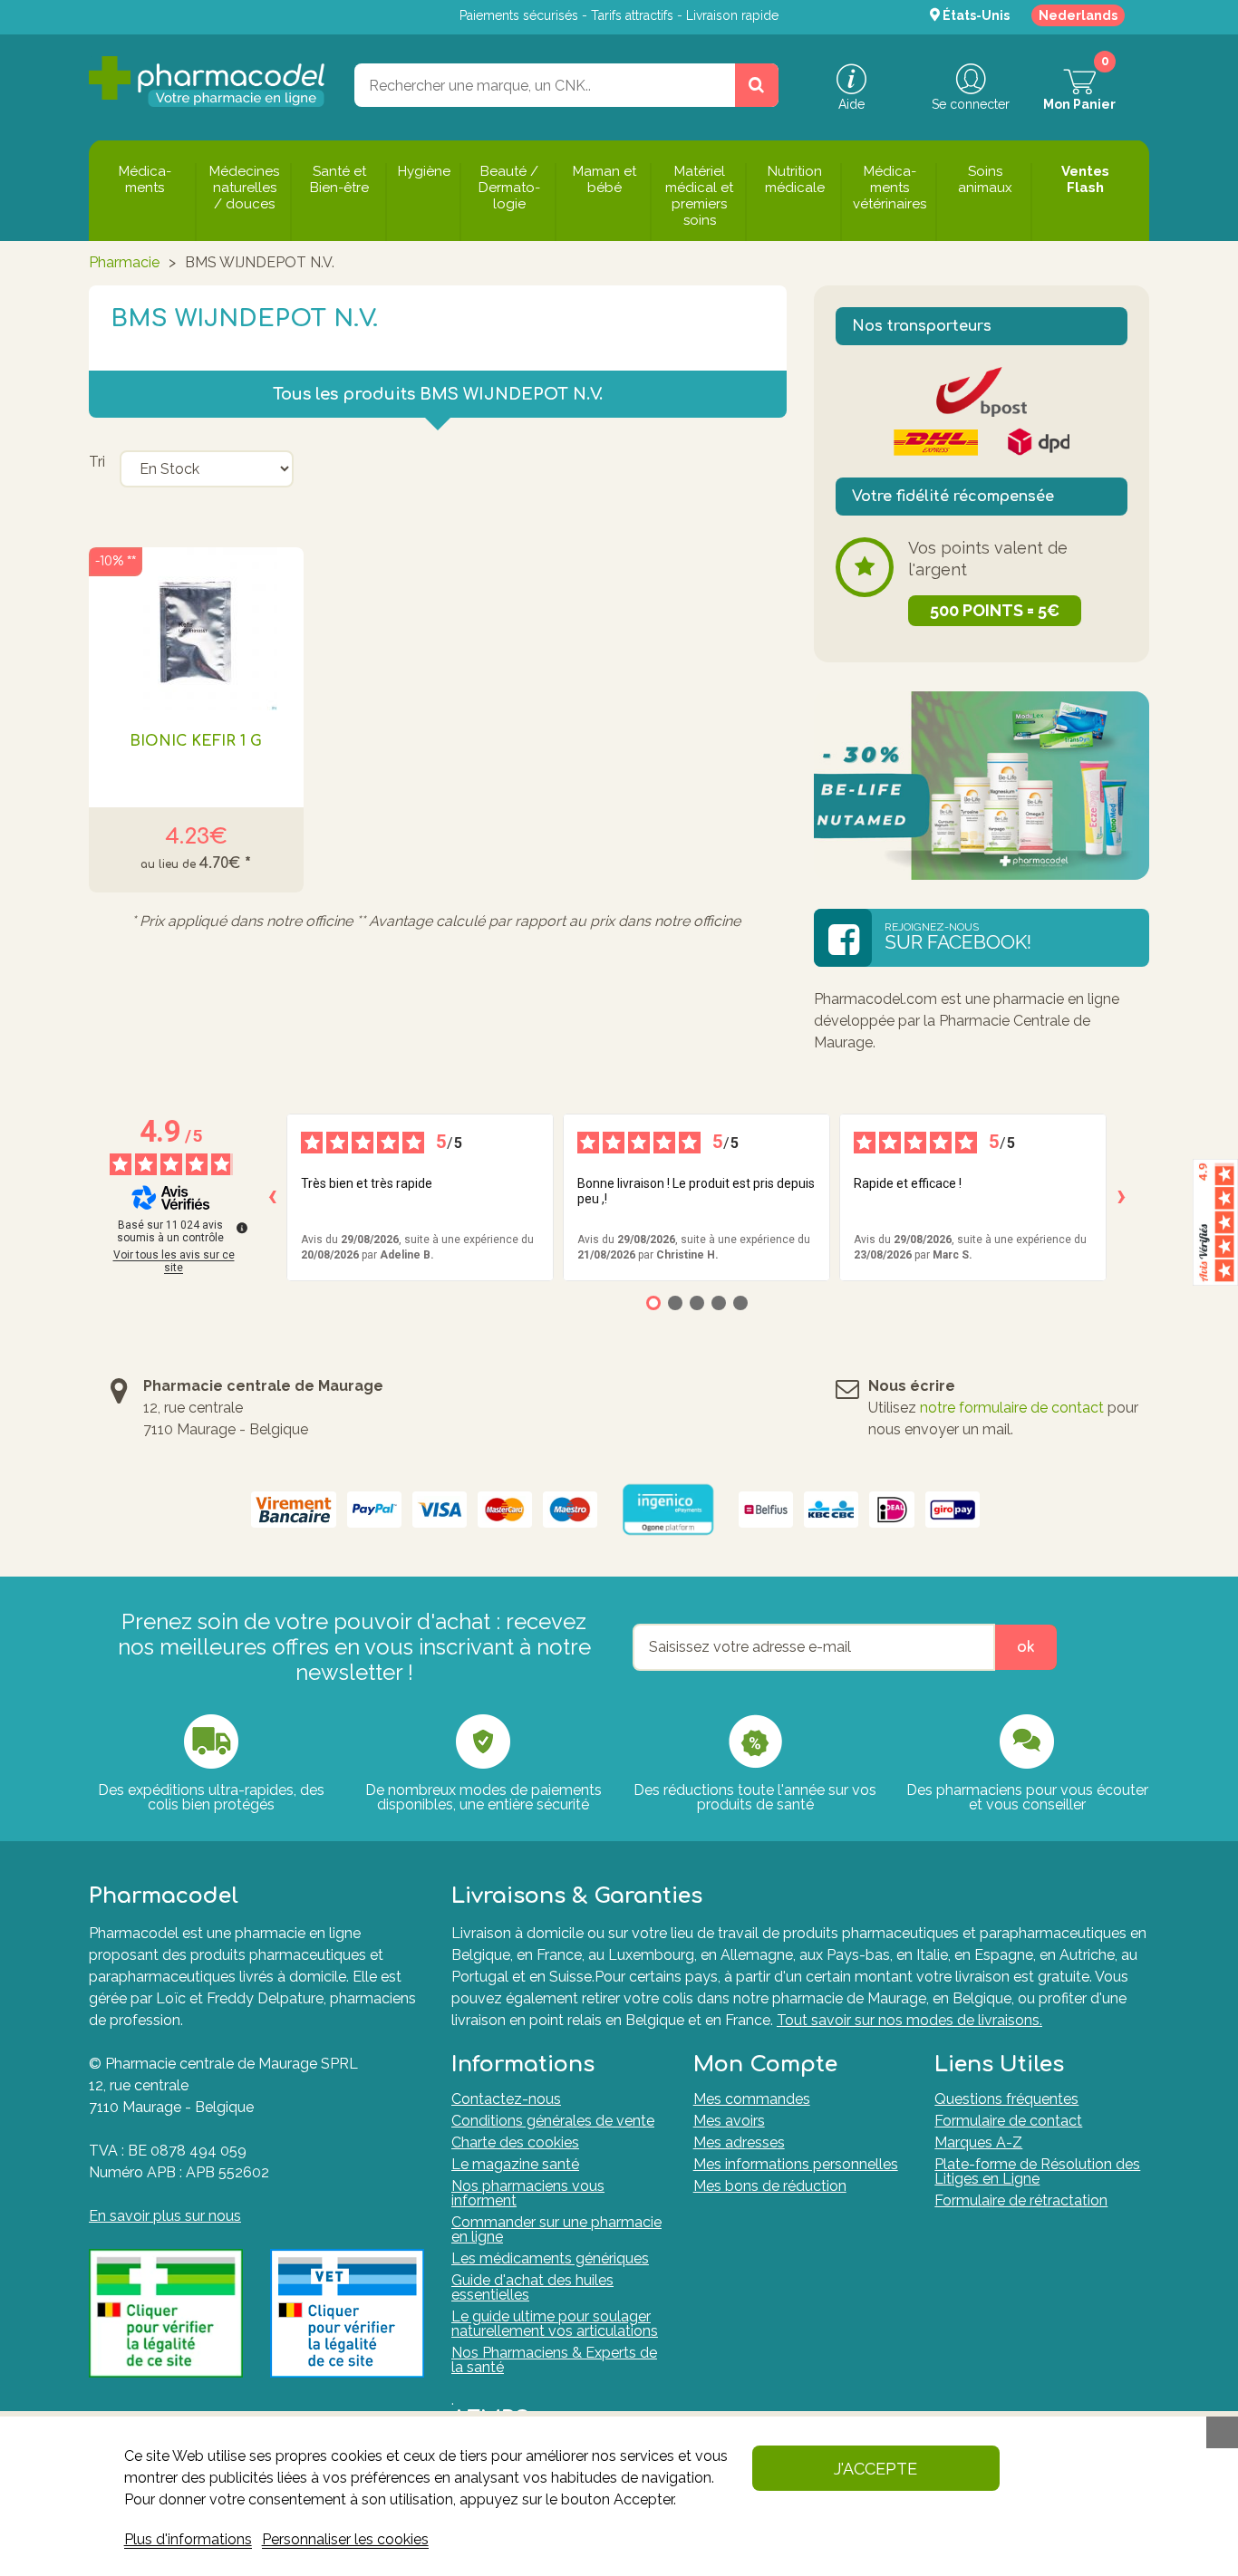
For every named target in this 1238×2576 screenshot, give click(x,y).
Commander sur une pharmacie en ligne (556, 2229)
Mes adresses (739, 2142)
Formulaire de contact (1008, 2121)
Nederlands (1078, 15)
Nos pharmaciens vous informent (528, 2193)
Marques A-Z (978, 2142)
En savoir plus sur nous (165, 2216)
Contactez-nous (506, 2099)
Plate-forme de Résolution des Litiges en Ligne (1037, 2171)
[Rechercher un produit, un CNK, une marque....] (757, 85)
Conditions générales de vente (553, 2121)
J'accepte (875, 2469)
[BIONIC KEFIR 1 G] (196, 629)
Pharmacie (124, 262)
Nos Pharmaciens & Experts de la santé (554, 2360)
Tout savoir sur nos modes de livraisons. (909, 2020)
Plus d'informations (188, 2539)
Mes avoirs (729, 2121)
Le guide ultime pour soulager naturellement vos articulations (555, 2324)
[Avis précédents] (272, 1197)
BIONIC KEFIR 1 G (196, 741)
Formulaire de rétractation (1021, 2200)
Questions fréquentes (1006, 2099)
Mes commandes (752, 2099)
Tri (97, 461)
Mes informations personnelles (796, 2164)
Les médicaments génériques (550, 2258)
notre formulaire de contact (1012, 1408)
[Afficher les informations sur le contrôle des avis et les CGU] (242, 1228)
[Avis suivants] (1121, 1197)
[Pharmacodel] (207, 82)
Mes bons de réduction (770, 2186)
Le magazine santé (515, 2164)
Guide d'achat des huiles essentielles (532, 2287)
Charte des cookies (515, 2142)
